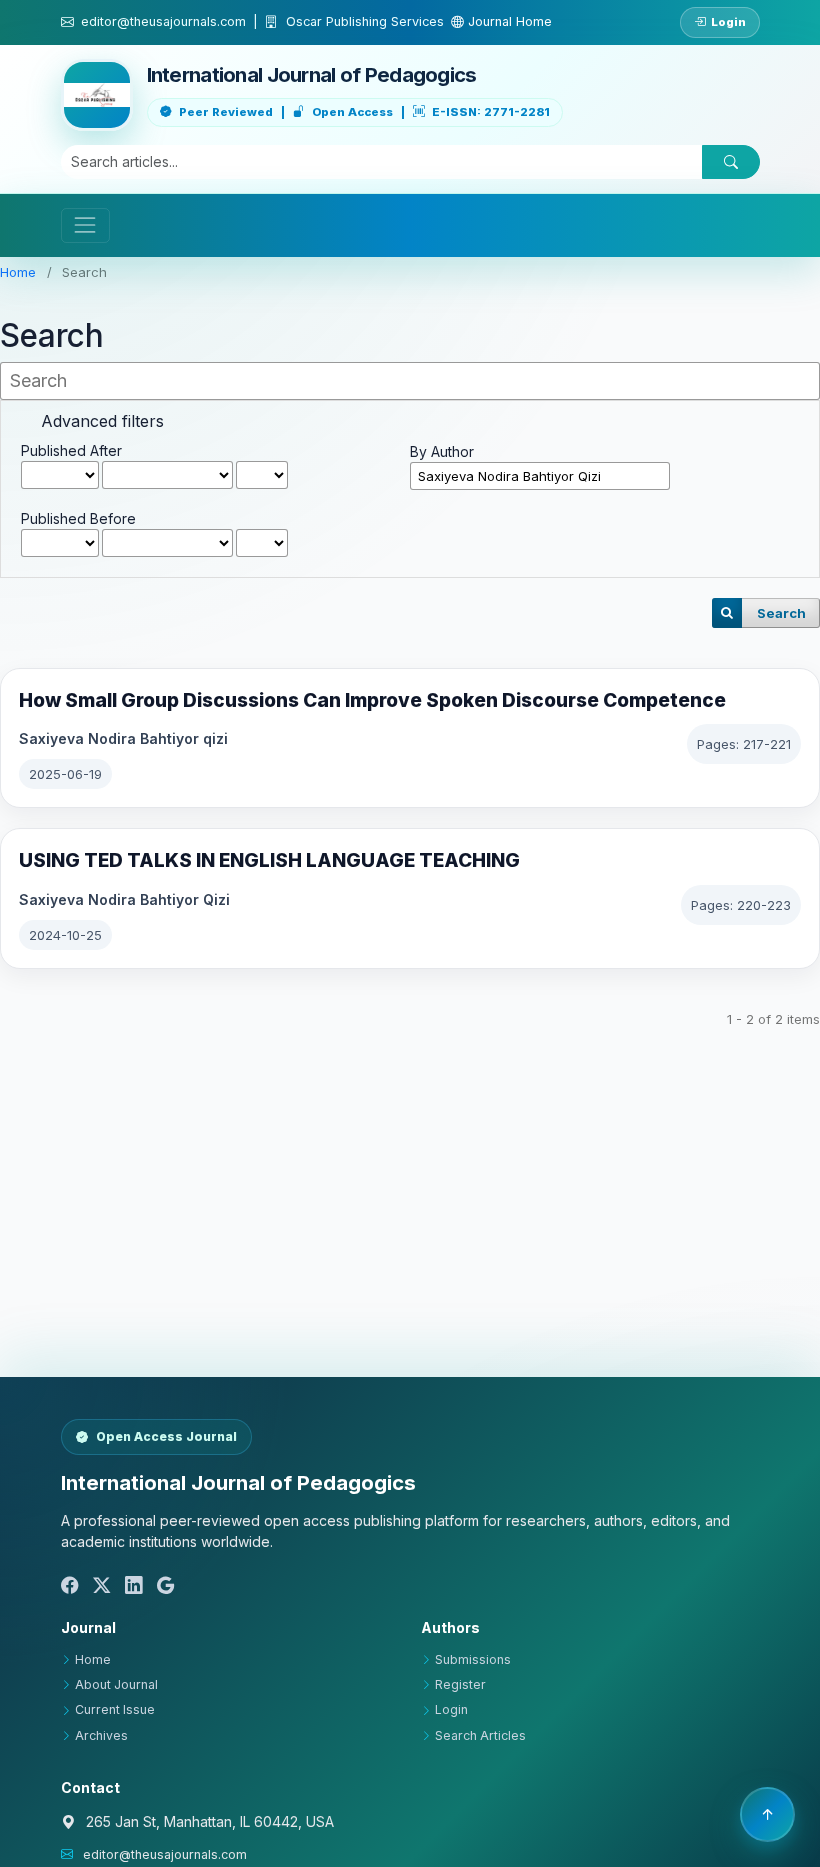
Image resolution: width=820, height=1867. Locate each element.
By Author (442, 451)
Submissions (473, 1659)
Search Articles (480, 1735)
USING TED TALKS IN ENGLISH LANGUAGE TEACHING (269, 860)
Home (18, 272)
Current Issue (115, 1709)
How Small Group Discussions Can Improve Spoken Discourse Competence (372, 700)
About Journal (116, 1684)
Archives (101, 1735)
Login (728, 22)
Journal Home (508, 21)
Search (781, 613)
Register (460, 1684)
